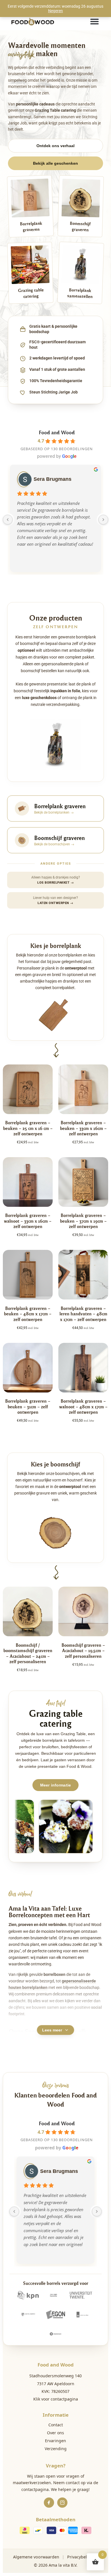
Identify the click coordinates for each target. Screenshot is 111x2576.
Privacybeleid (80, 2557)
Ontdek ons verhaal (55, 146)
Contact (56, 2425)
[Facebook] (49, 2503)
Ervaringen (55, 2441)
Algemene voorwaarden (36, 2557)
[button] (94, 22)
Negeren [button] (55, 11)
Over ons (55, 2433)
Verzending (56, 2449)
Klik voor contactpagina (56, 2399)
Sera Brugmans (53, 479)
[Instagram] (62, 2503)
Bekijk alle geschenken (55, 163)
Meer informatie (55, 1785)
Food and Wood (57, 432)
